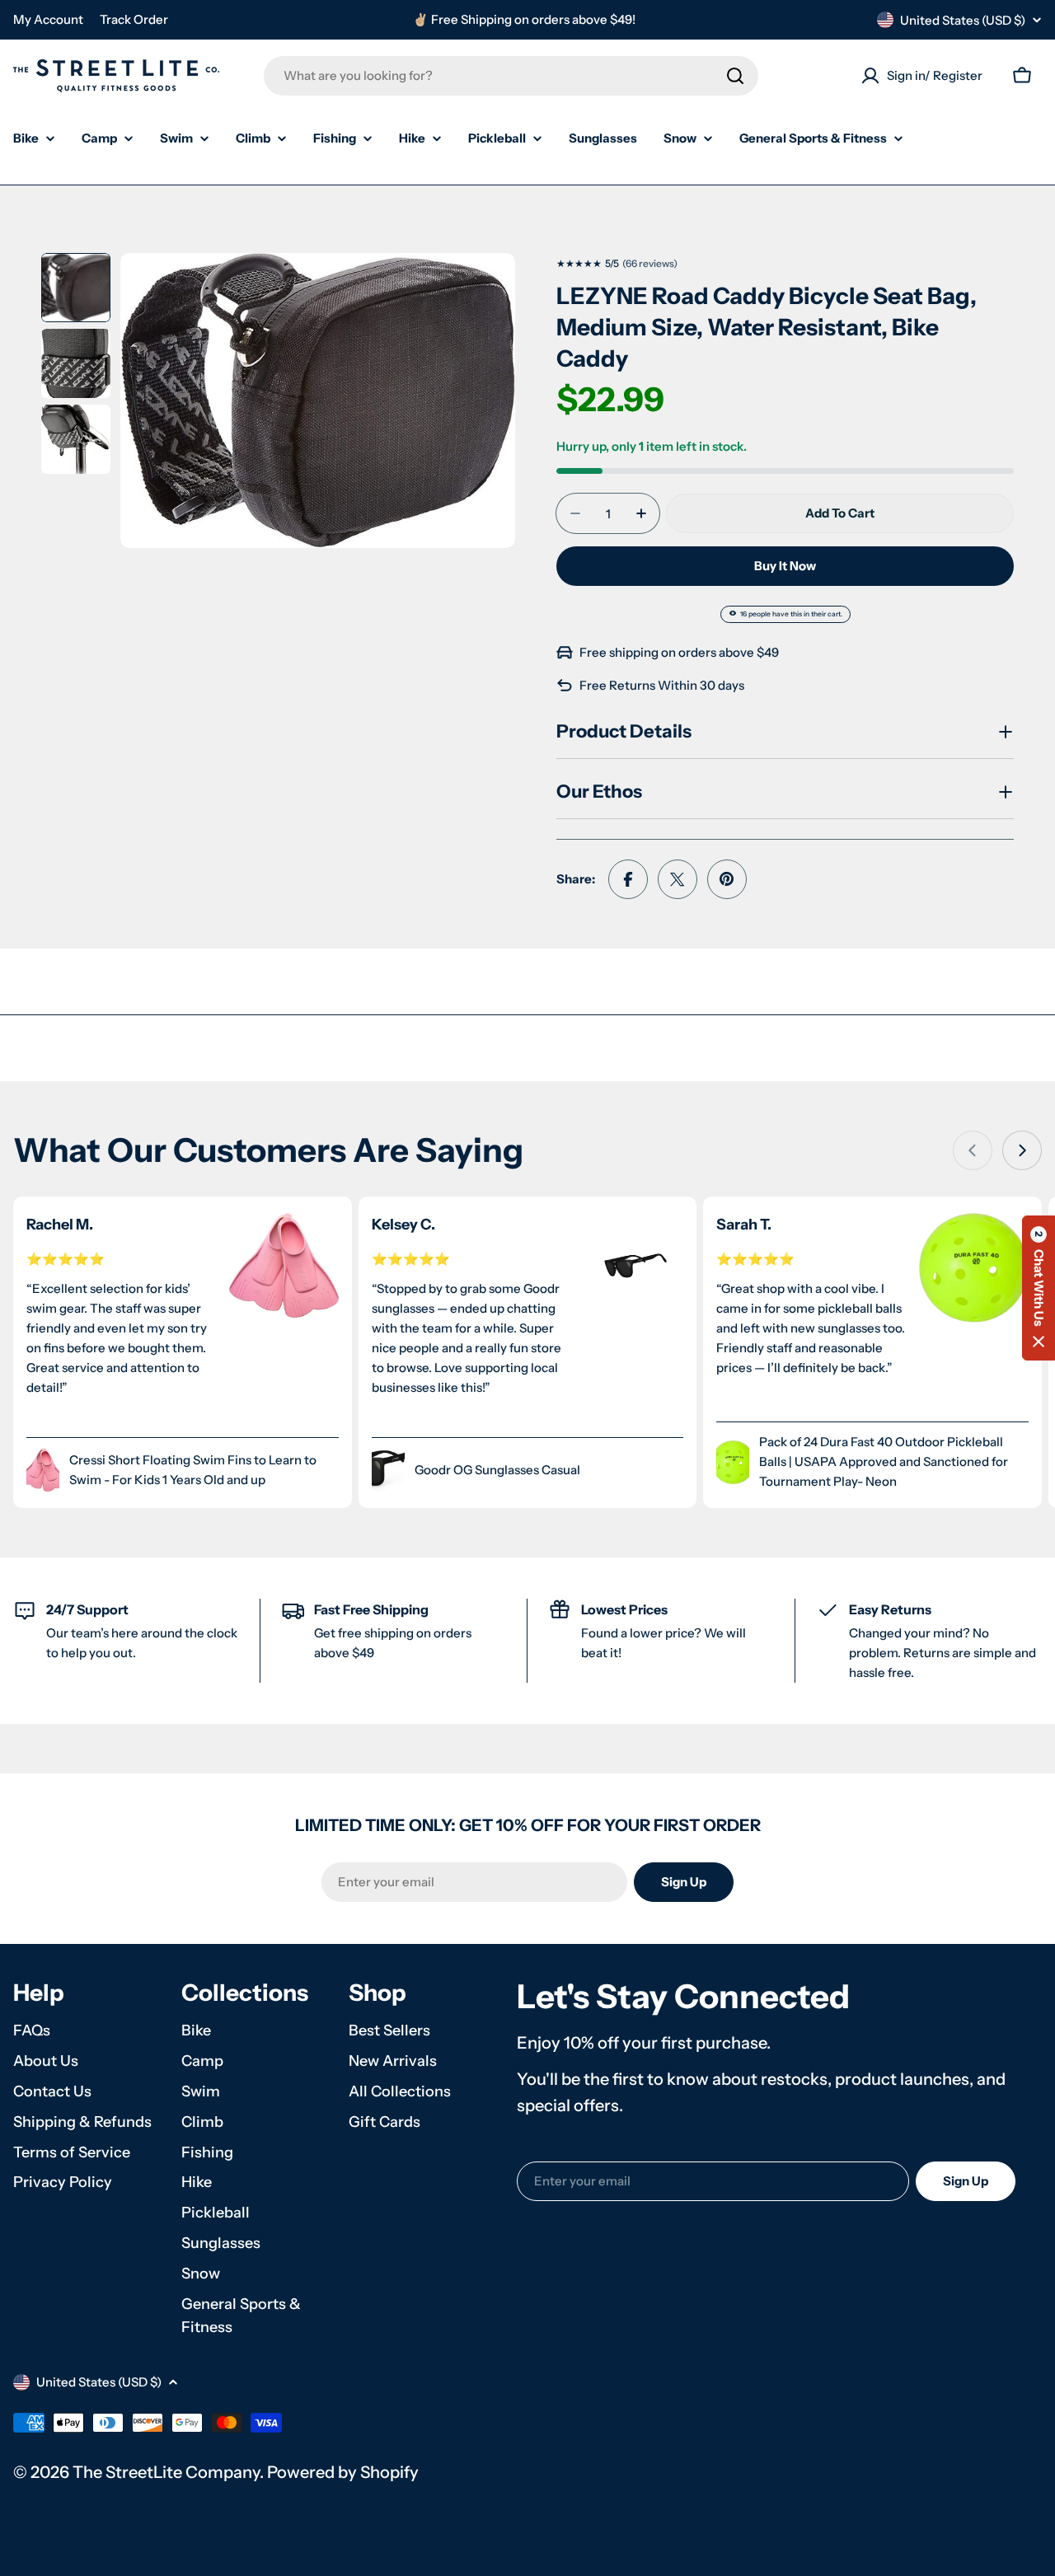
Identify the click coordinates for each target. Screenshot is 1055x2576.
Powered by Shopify (343, 2472)
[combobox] (511, 76)
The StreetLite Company (166, 2472)
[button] (1039, 1288)
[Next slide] (1022, 1150)
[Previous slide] (973, 1150)
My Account (48, 19)
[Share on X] (678, 879)
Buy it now (785, 566)
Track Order (134, 19)
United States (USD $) (963, 20)
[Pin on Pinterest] (727, 879)
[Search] (735, 76)
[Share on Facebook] (628, 879)
